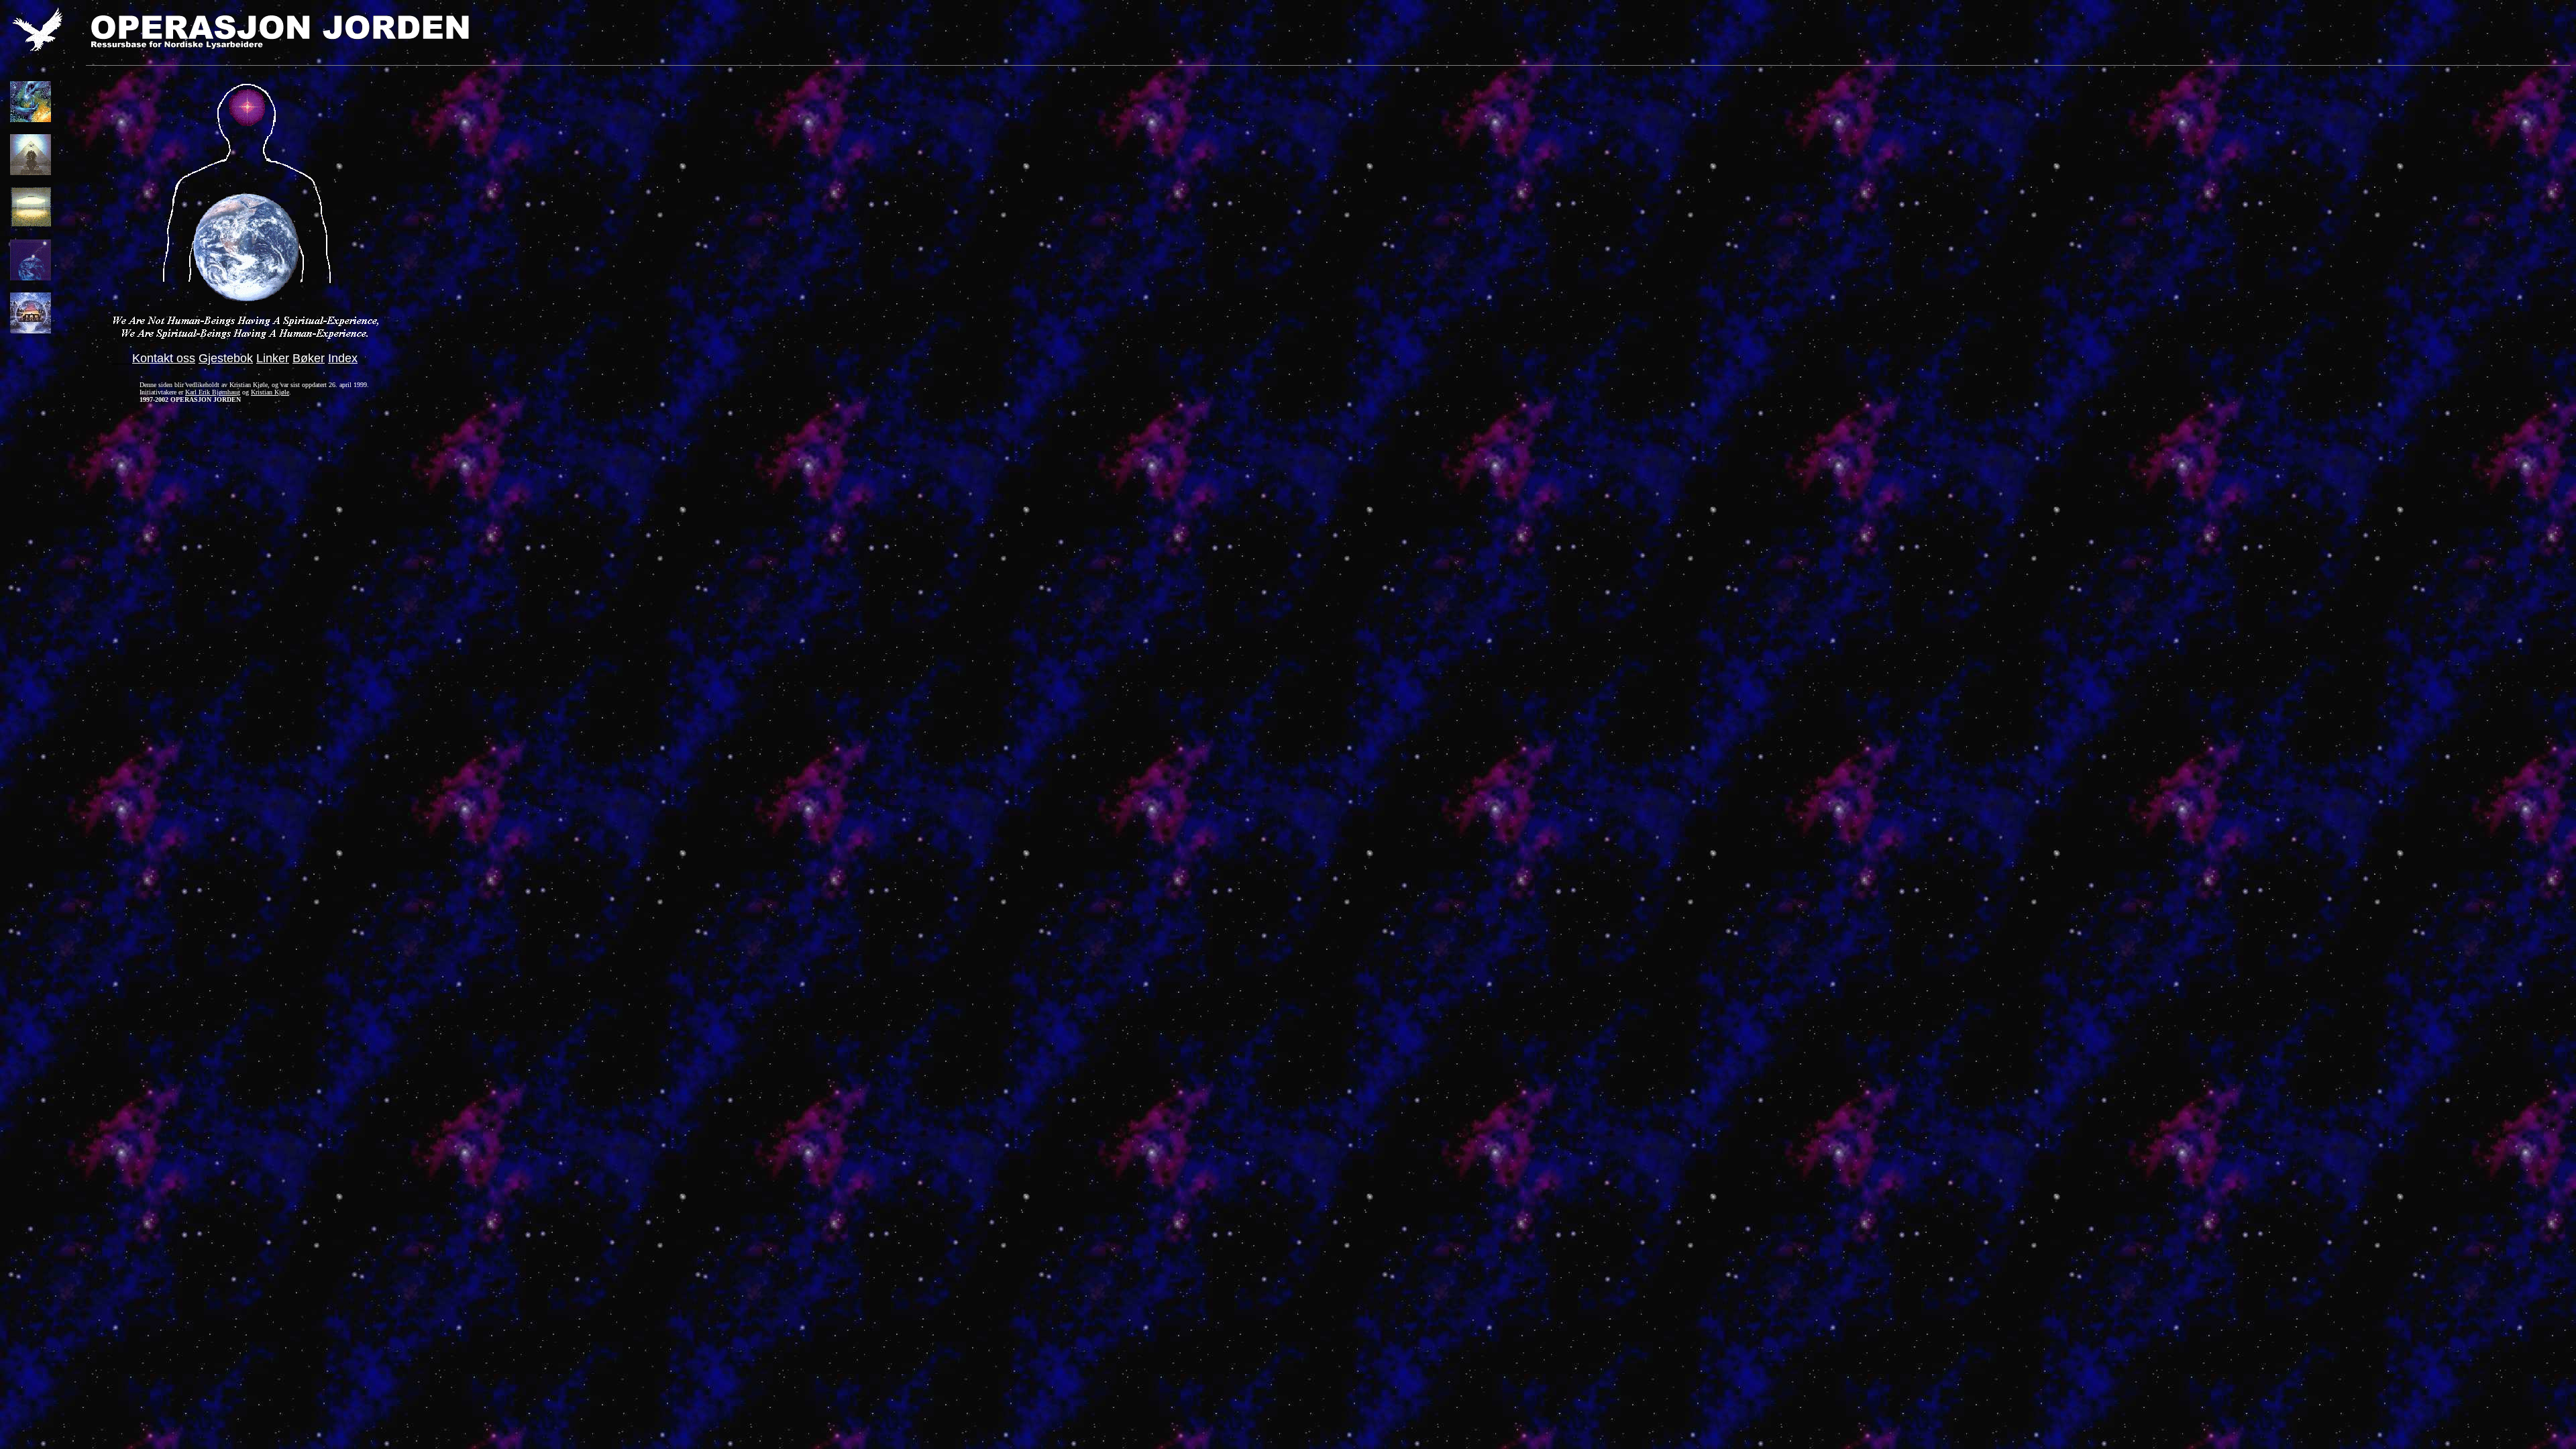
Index (343, 358)
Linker (273, 358)
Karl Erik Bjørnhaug (213, 392)
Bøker (309, 358)
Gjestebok (226, 358)
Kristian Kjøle (270, 392)
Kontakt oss (164, 358)
